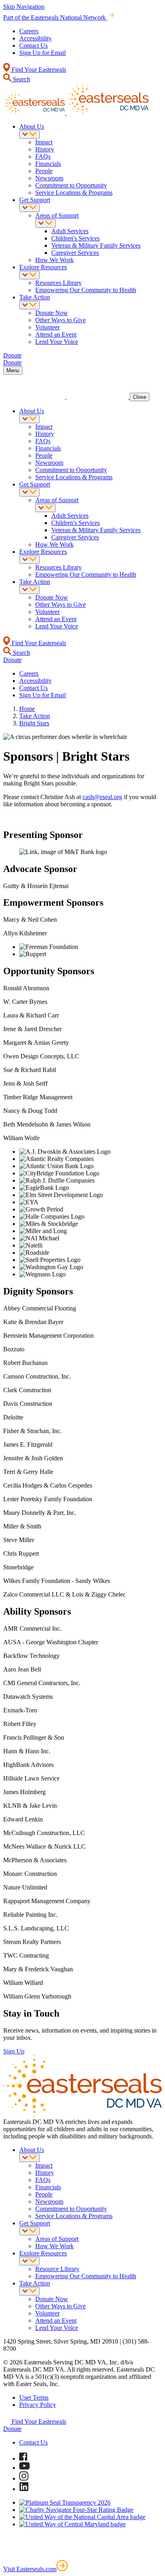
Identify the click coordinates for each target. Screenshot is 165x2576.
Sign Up (14, 2051)
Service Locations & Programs (74, 193)
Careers (29, 31)
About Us (32, 126)
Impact (44, 142)
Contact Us (33, 45)
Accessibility (35, 38)
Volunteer (47, 327)
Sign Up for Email (42, 53)
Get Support (35, 200)
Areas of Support (57, 215)
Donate (12, 2429)
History (45, 149)
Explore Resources (43, 267)
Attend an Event (56, 334)
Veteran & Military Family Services (96, 245)
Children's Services (75, 238)
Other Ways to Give (60, 320)
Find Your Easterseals (38, 70)
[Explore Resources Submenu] (29, 275)
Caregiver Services (75, 253)
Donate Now (52, 313)
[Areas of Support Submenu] (45, 223)
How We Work (54, 260)
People (44, 171)
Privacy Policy (38, 2405)
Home (27, 709)
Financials (48, 164)
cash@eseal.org (102, 797)
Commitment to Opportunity (71, 185)
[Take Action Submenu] (29, 305)
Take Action (35, 297)
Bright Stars (34, 723)
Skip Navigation (24, 7)
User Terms (34, 2397)
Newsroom (49, 178)
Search (21, 79)
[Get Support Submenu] (29, 208)
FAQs (43, 156)
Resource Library (57, 2269)
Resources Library (58, 283)
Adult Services (70, 231)
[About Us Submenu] (29, 134)
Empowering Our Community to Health (86, 290)
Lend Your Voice (57, 342)
